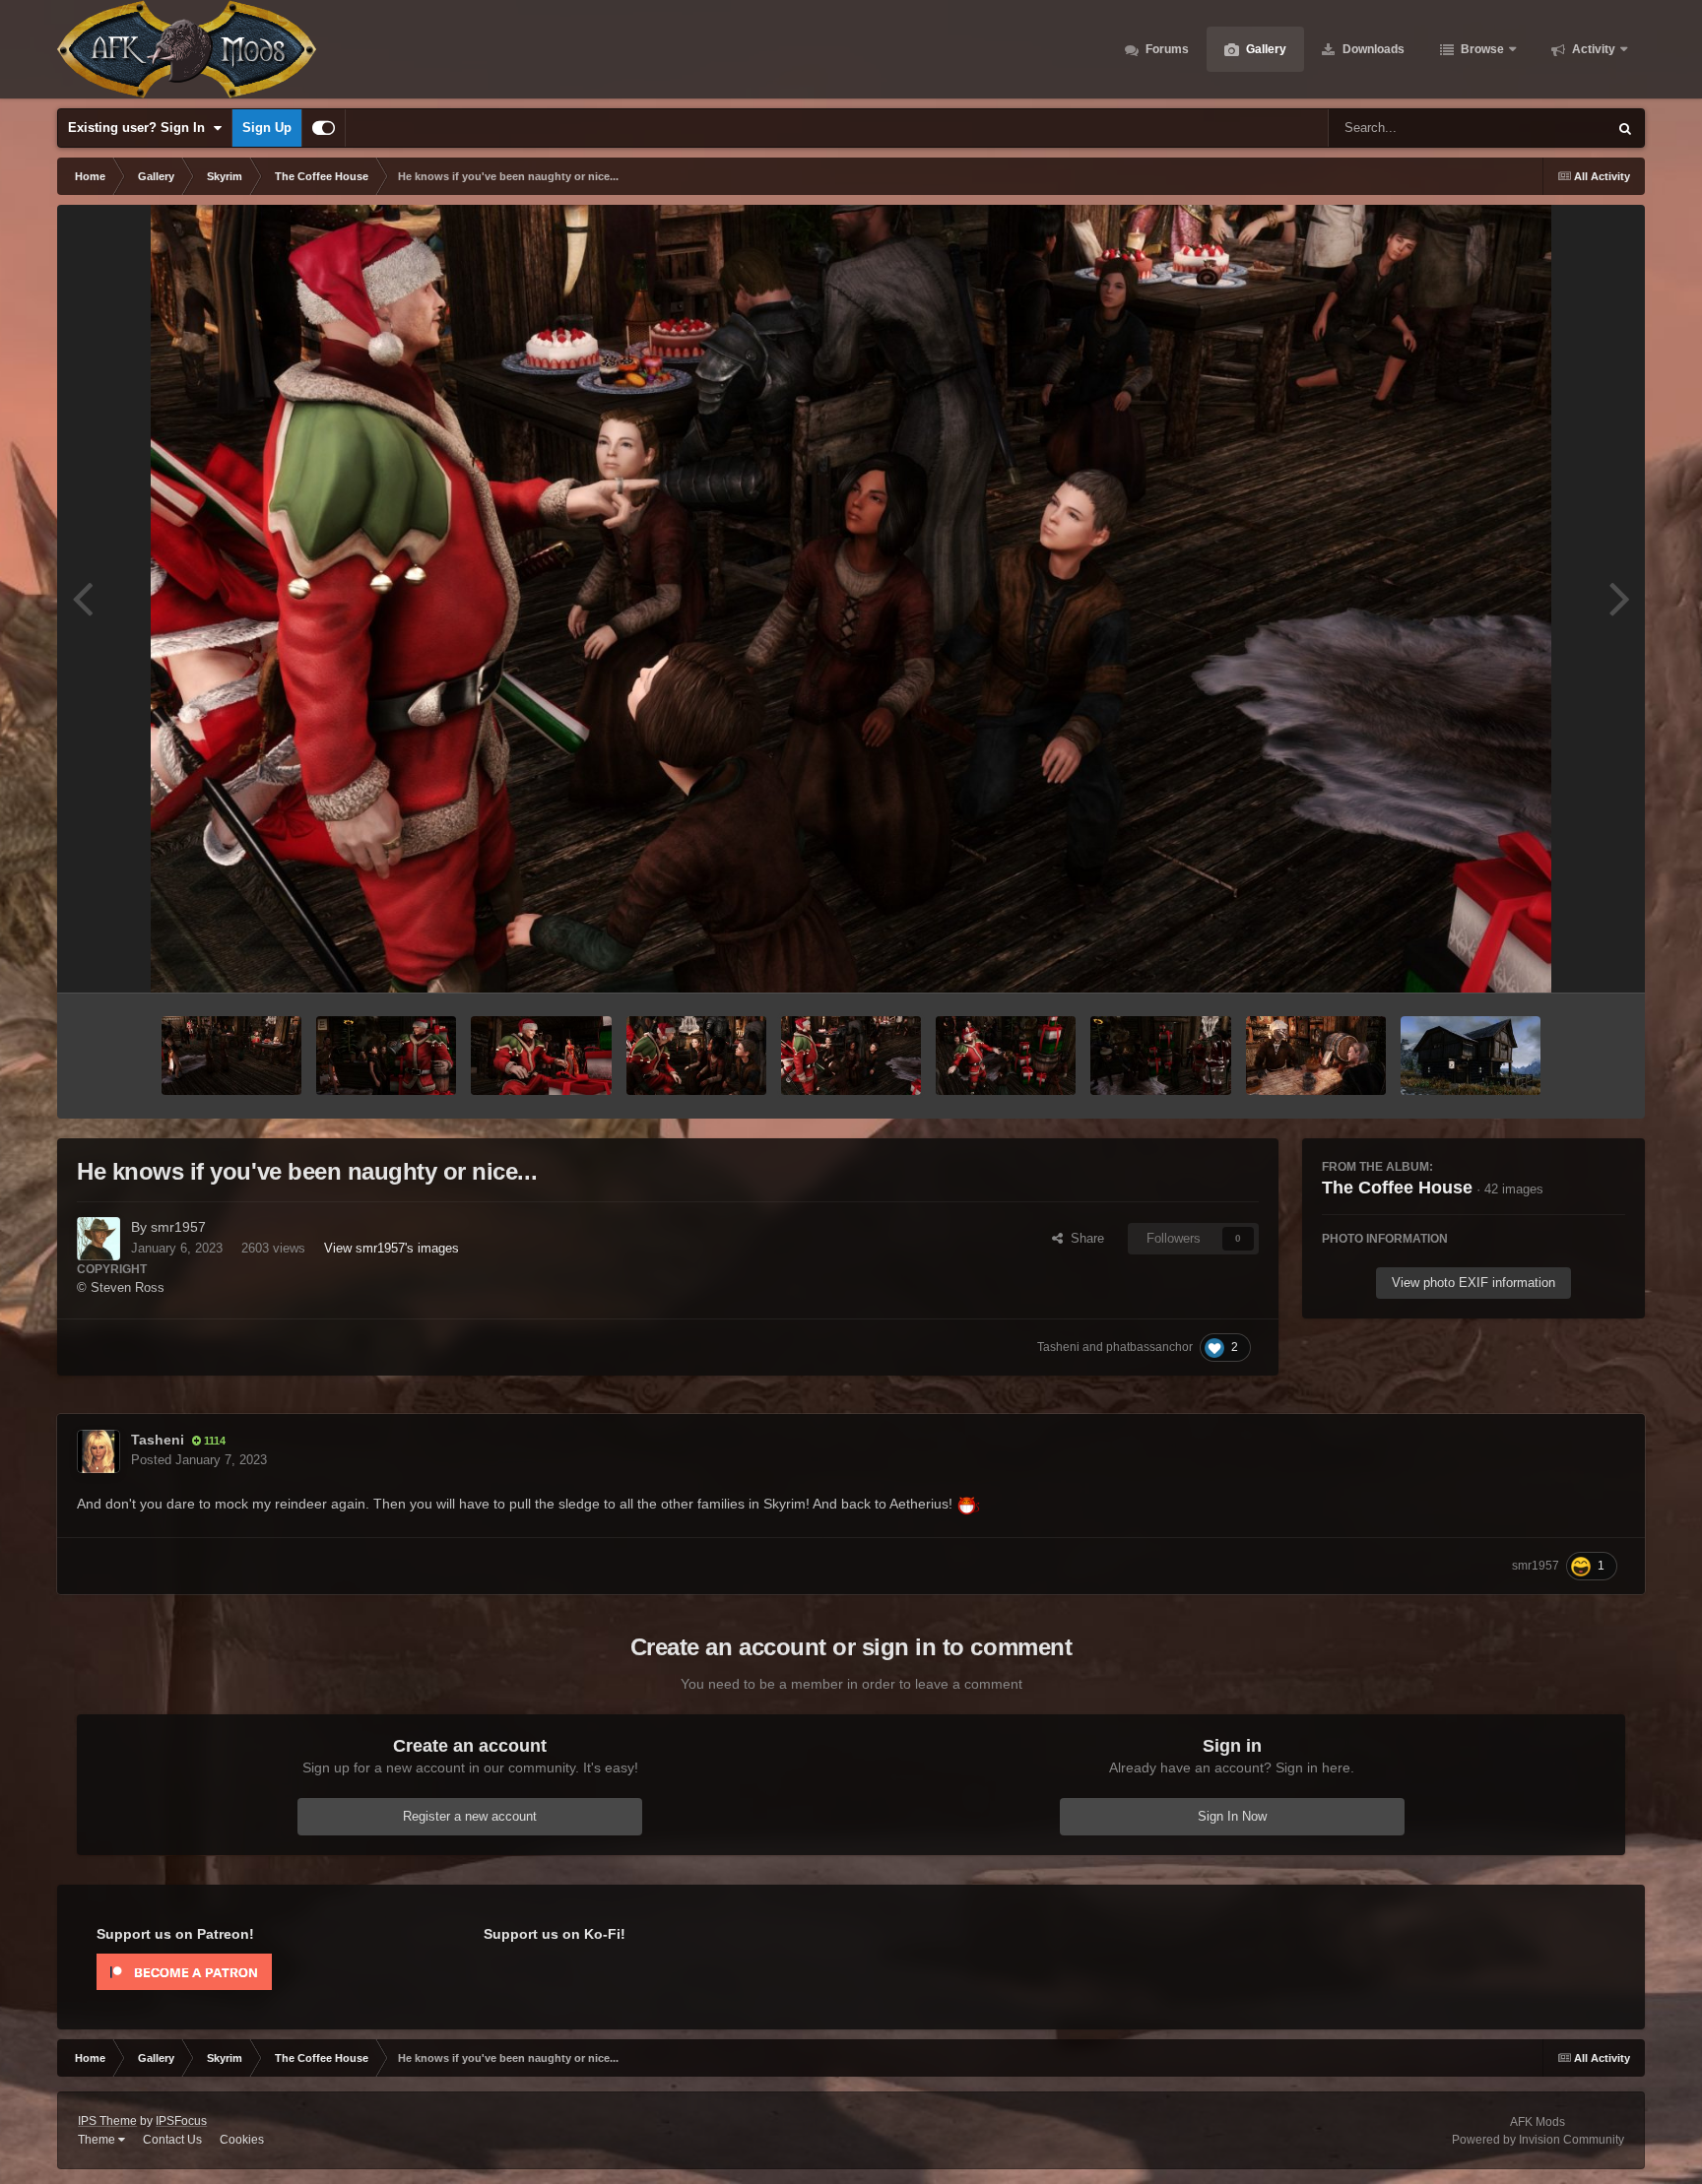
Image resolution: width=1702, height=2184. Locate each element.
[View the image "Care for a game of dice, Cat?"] (1316, 1056)
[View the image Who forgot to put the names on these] (541, 1056)
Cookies (242, 2140)
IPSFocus (181, 2121)
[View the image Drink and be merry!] (386, 1056)
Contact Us (172, 2140)
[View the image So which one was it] (696, 1056)
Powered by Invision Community (1538, 2140)
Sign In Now (1232, 1816)
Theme (98, 2140)
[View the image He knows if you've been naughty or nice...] (851, 1056)
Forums (1166, 49)
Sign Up (267, 128)
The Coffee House (1397, 1188)
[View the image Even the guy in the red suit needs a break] (231, 1056)
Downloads (1372, 49)
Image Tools (1566, 957)
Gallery (1265, 49)
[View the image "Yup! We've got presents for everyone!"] (1006, 1056)
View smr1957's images (392, 1248)
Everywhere (1548, 128)
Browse (1481, 49)
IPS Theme (107, 2121)
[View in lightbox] (851, 599)
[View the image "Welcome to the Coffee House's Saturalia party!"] (1160, 1056)
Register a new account (470, 1816)
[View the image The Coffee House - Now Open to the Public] (1471, 1056)
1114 (213, 1441)
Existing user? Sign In (140, 128)
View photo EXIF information (1473, 1283)
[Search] (1625, 128)
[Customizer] (324, 128)
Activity (1592, 49)
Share (1083, 1238)
